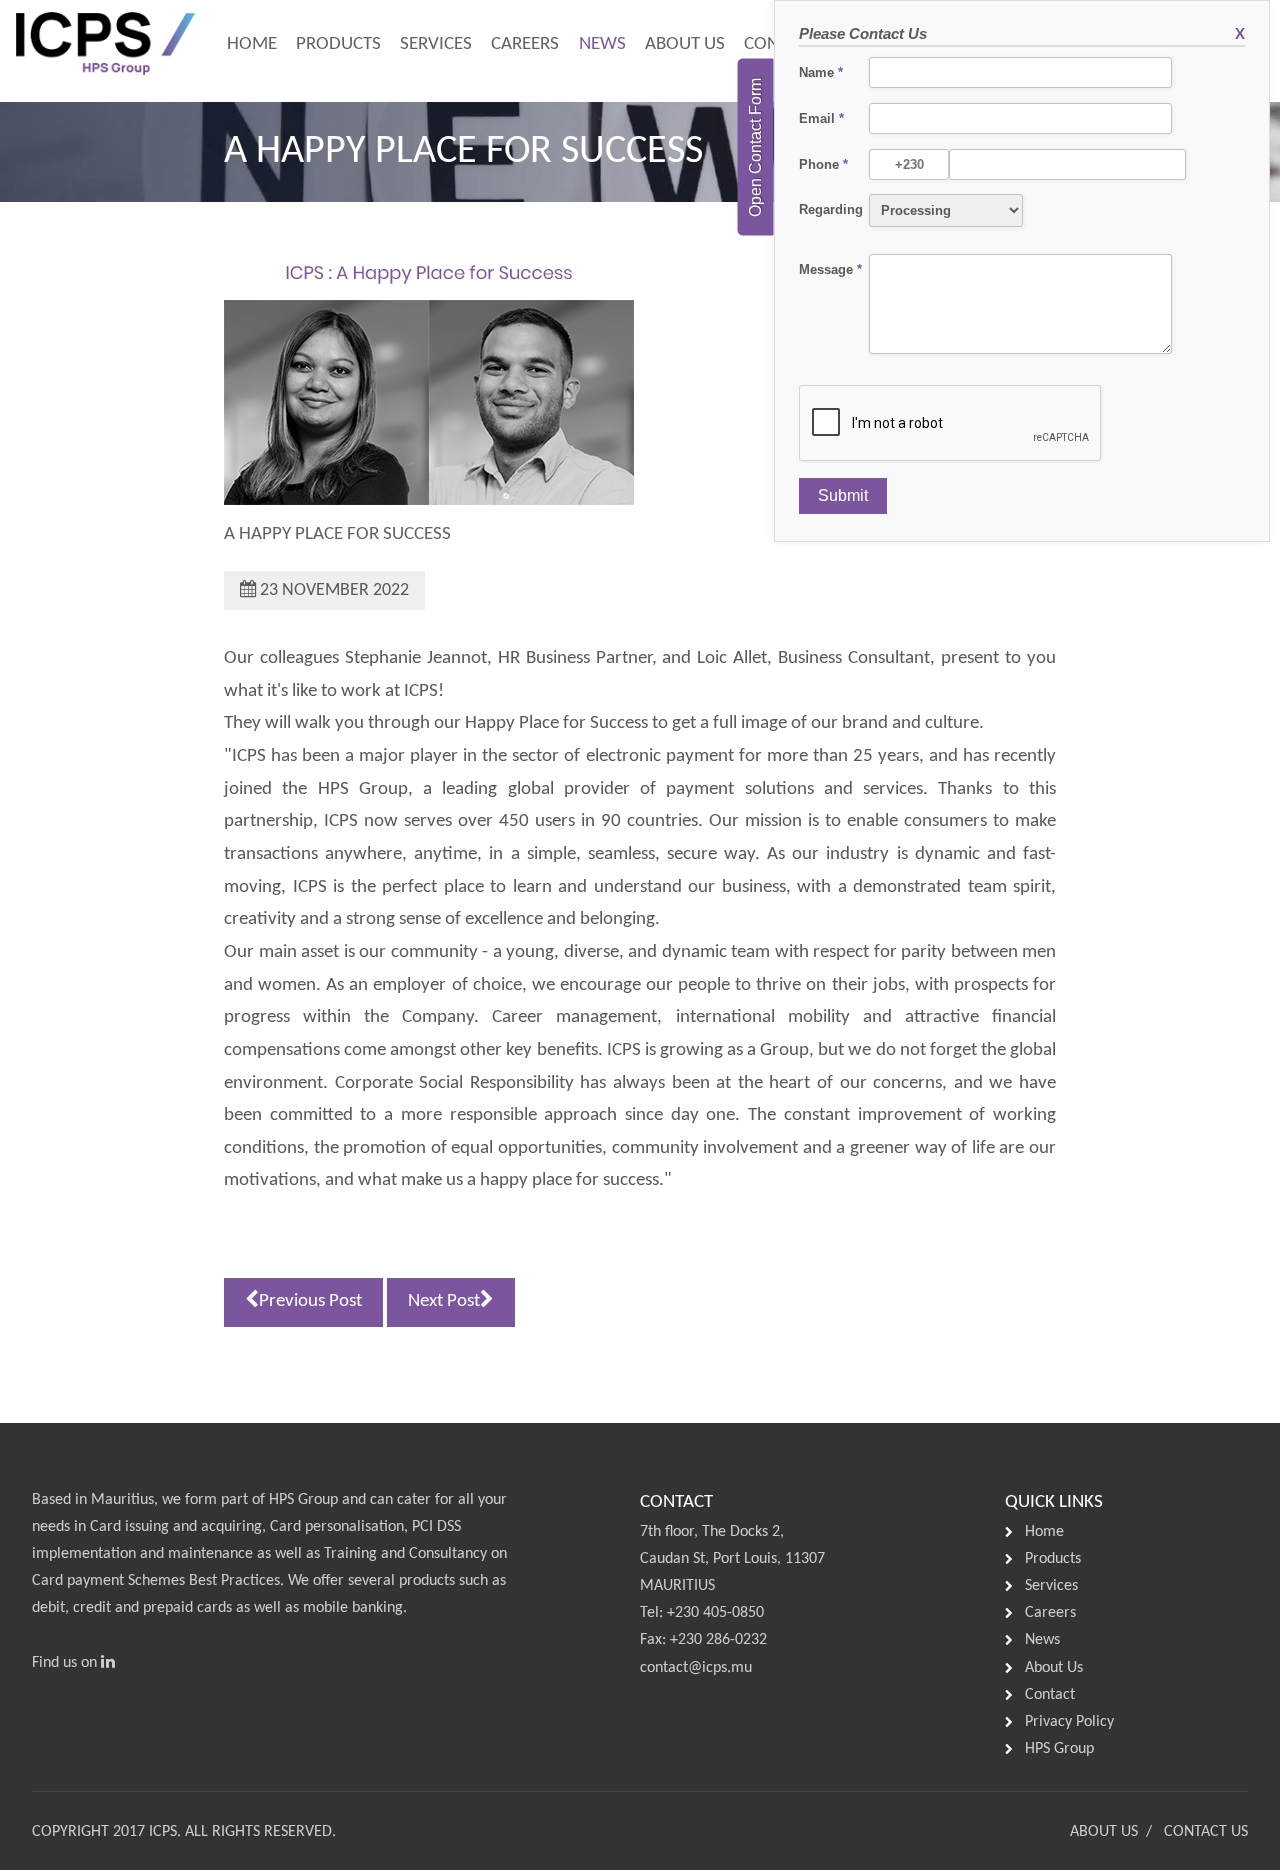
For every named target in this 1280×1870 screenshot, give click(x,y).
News (602, 44)
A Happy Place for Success (337, 534)
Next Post (444, 1301)
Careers (525, 44)
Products (338, 44)
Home (252, 44)
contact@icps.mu (696, 1668)
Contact (1050, 1695)
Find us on (66, 1663)
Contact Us (1206, 1832)
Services (436, 44)
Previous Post (310, 1301)
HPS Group (303, 1500)
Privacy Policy (1069, 1722)
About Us (685, 44)
